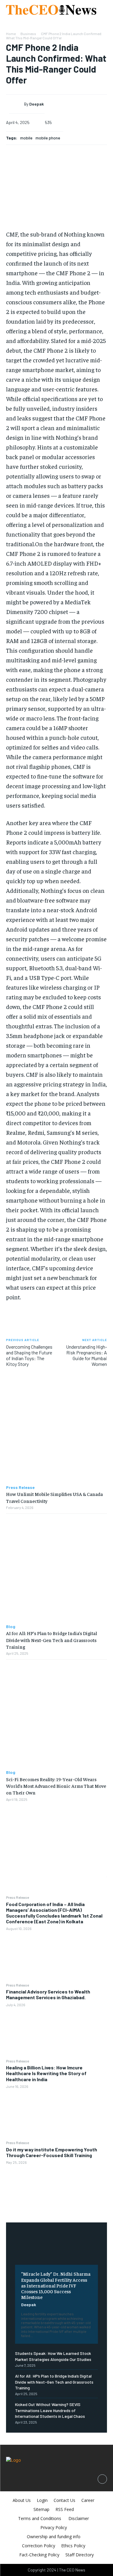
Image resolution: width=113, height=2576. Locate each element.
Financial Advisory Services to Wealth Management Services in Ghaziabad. (48, 1994)
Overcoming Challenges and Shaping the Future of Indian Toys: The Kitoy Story (29, 1355)
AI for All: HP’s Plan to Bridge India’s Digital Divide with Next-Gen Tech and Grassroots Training (54, 2382)
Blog (11, 1627)
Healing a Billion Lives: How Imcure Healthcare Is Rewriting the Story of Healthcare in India (46, 2073)
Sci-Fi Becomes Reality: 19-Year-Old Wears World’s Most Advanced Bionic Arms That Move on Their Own (56, 1786)
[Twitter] (57, 1833)
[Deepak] (17, 104)
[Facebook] (57, 1819)
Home (11, 34)
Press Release (17, 1897)
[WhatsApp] (57, 1862)
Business (28, 34)
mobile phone (48, 138)
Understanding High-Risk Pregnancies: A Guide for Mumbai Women (86, 1355)
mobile (26, 138)
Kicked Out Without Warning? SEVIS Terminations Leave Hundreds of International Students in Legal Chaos (50, 2410)
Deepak (29, 2305)
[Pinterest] (57, 1847)
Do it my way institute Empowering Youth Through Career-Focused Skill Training (52, 2152)
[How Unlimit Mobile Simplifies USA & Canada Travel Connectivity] (56, 1430)
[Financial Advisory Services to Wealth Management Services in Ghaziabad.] (56, 2032)
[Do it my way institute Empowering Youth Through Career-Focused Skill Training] (56, 2190)
